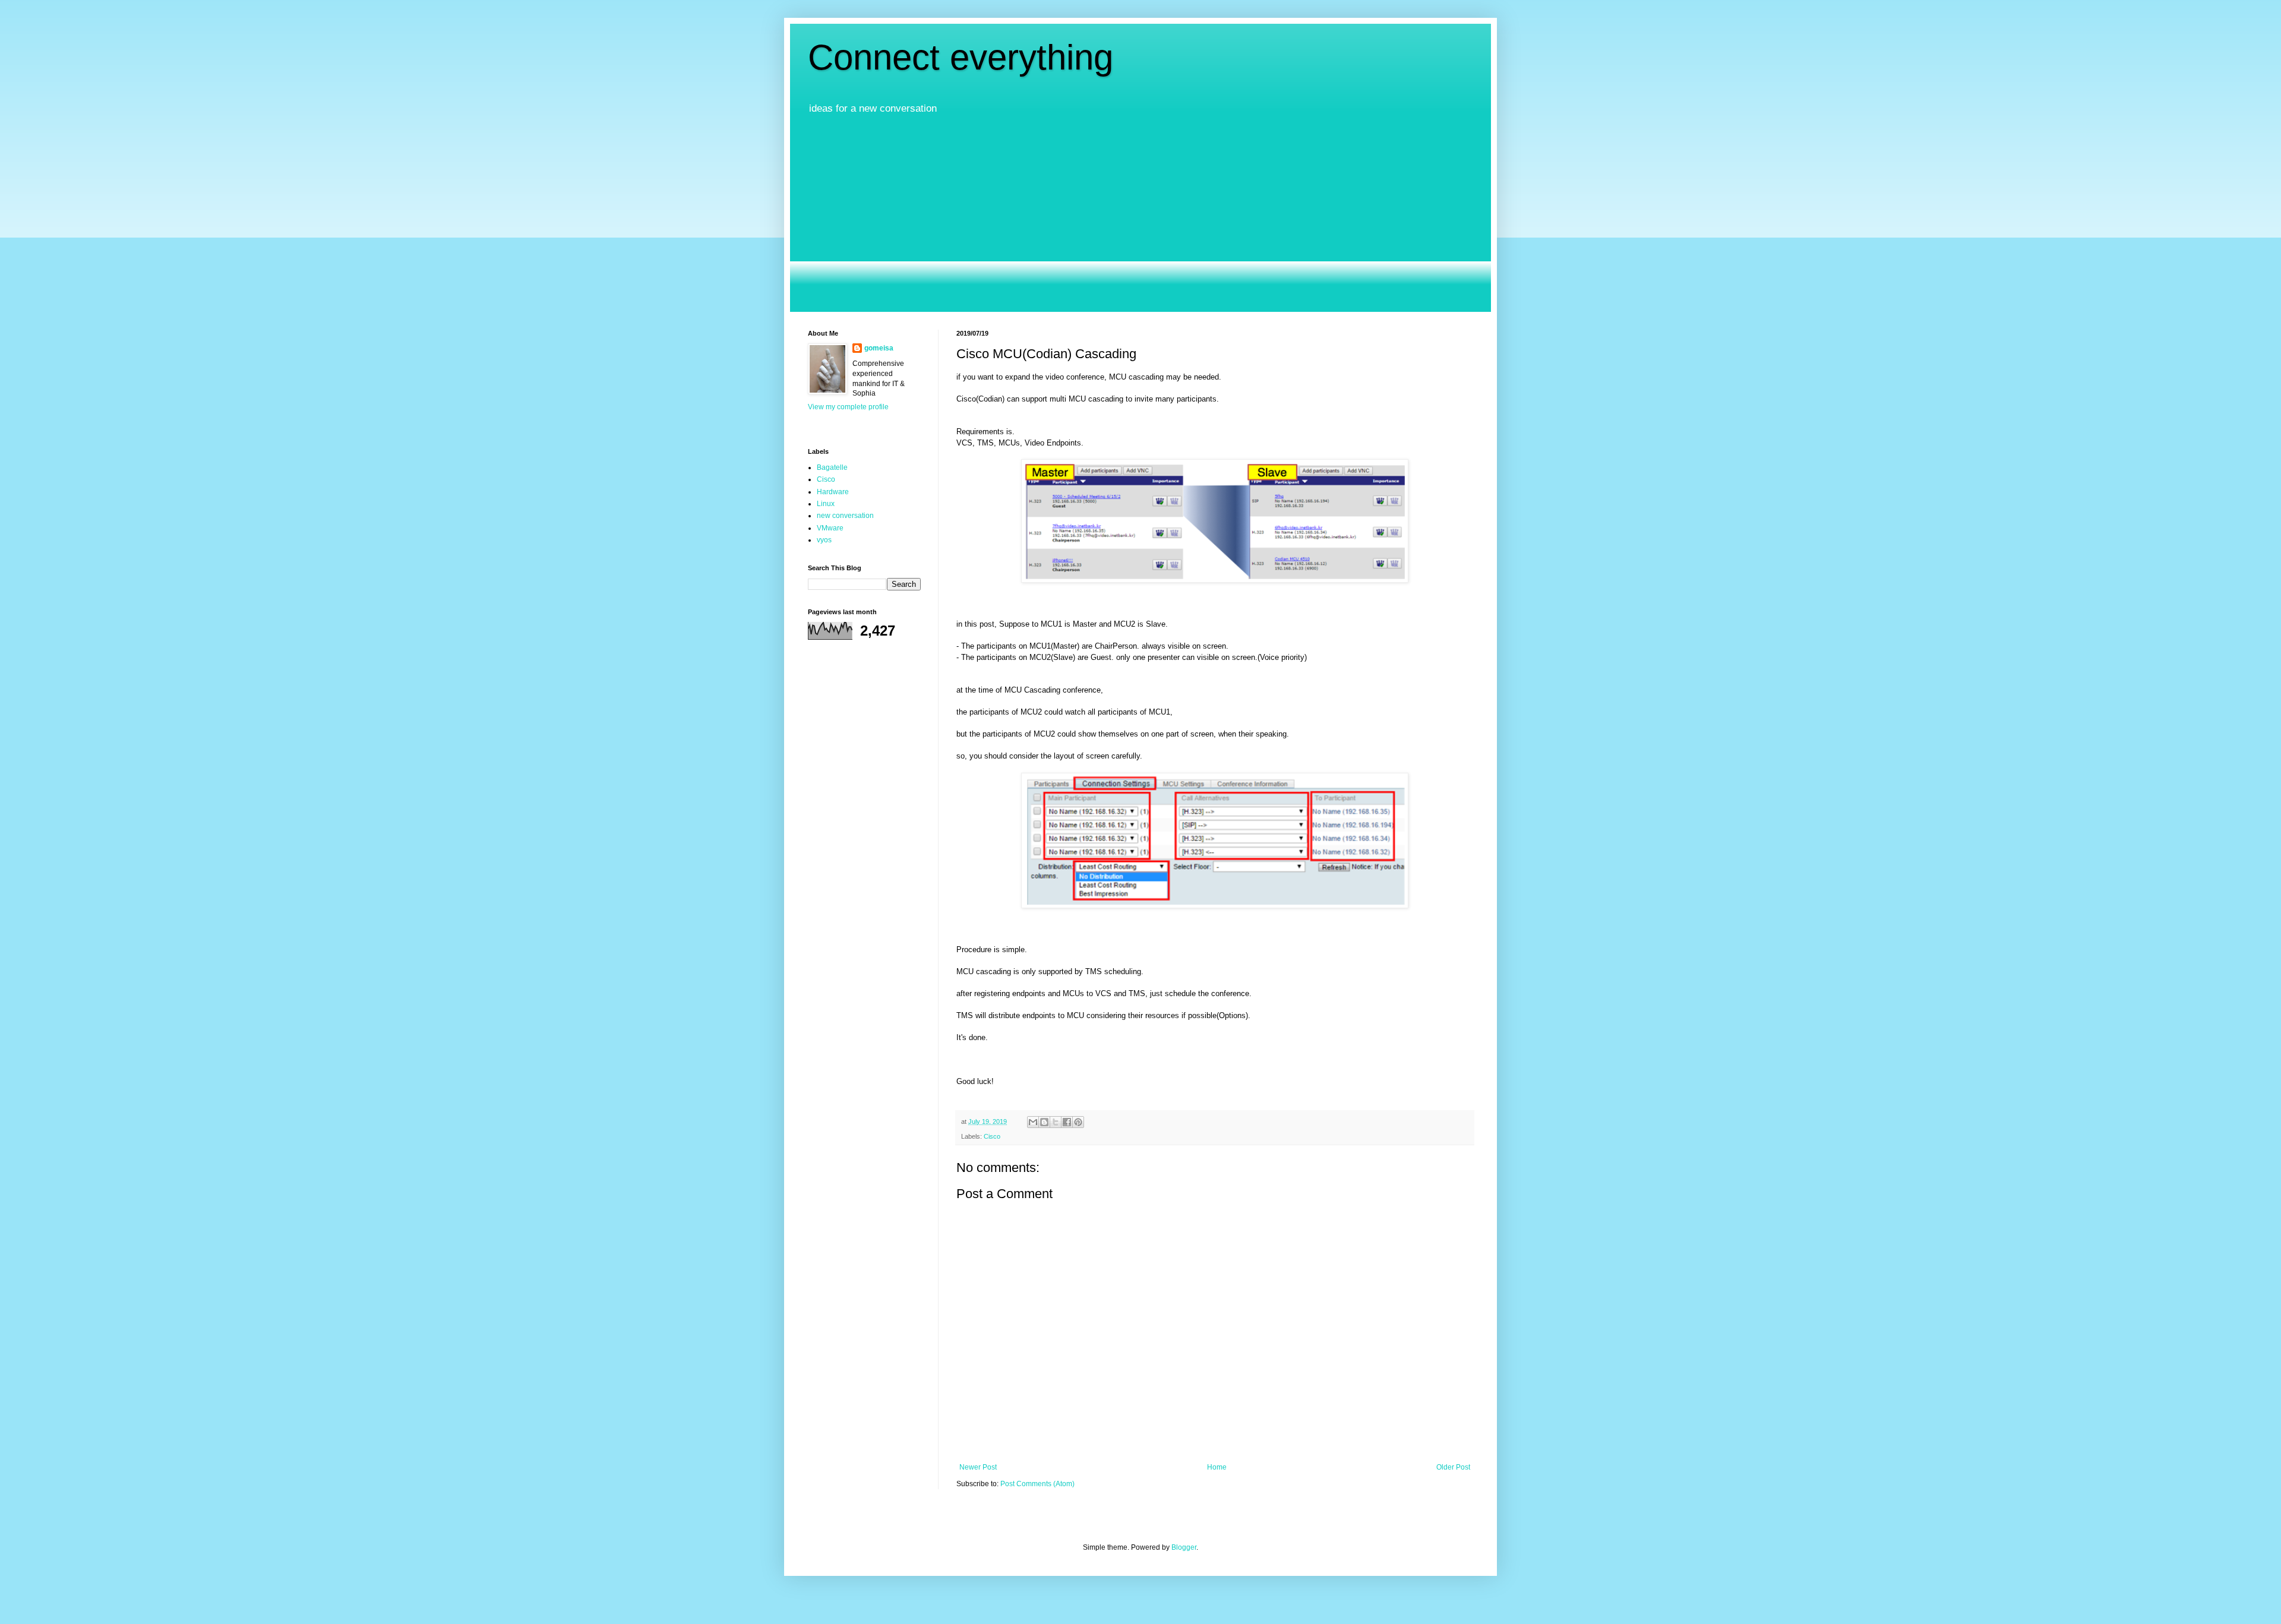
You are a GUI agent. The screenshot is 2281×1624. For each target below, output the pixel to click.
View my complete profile (848, 407)
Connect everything (961, 57)
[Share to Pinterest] (1078, 1122)
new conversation (845, 516)
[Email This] (1033, 1122)
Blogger (1184, 1547)
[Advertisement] (1140, 214)
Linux (826, 504)
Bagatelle (832, 467)
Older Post (1453, 1467)
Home (1217, 1467)
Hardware (833, 492)
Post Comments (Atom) (1037, 1484)
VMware (830, 528)
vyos (824, 540)
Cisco (992, 1136)
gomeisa (879, 348)
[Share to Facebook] (1067, 1122)
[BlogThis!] (1044, 1122)
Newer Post (978, 1467)
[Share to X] (1056, 1122)
